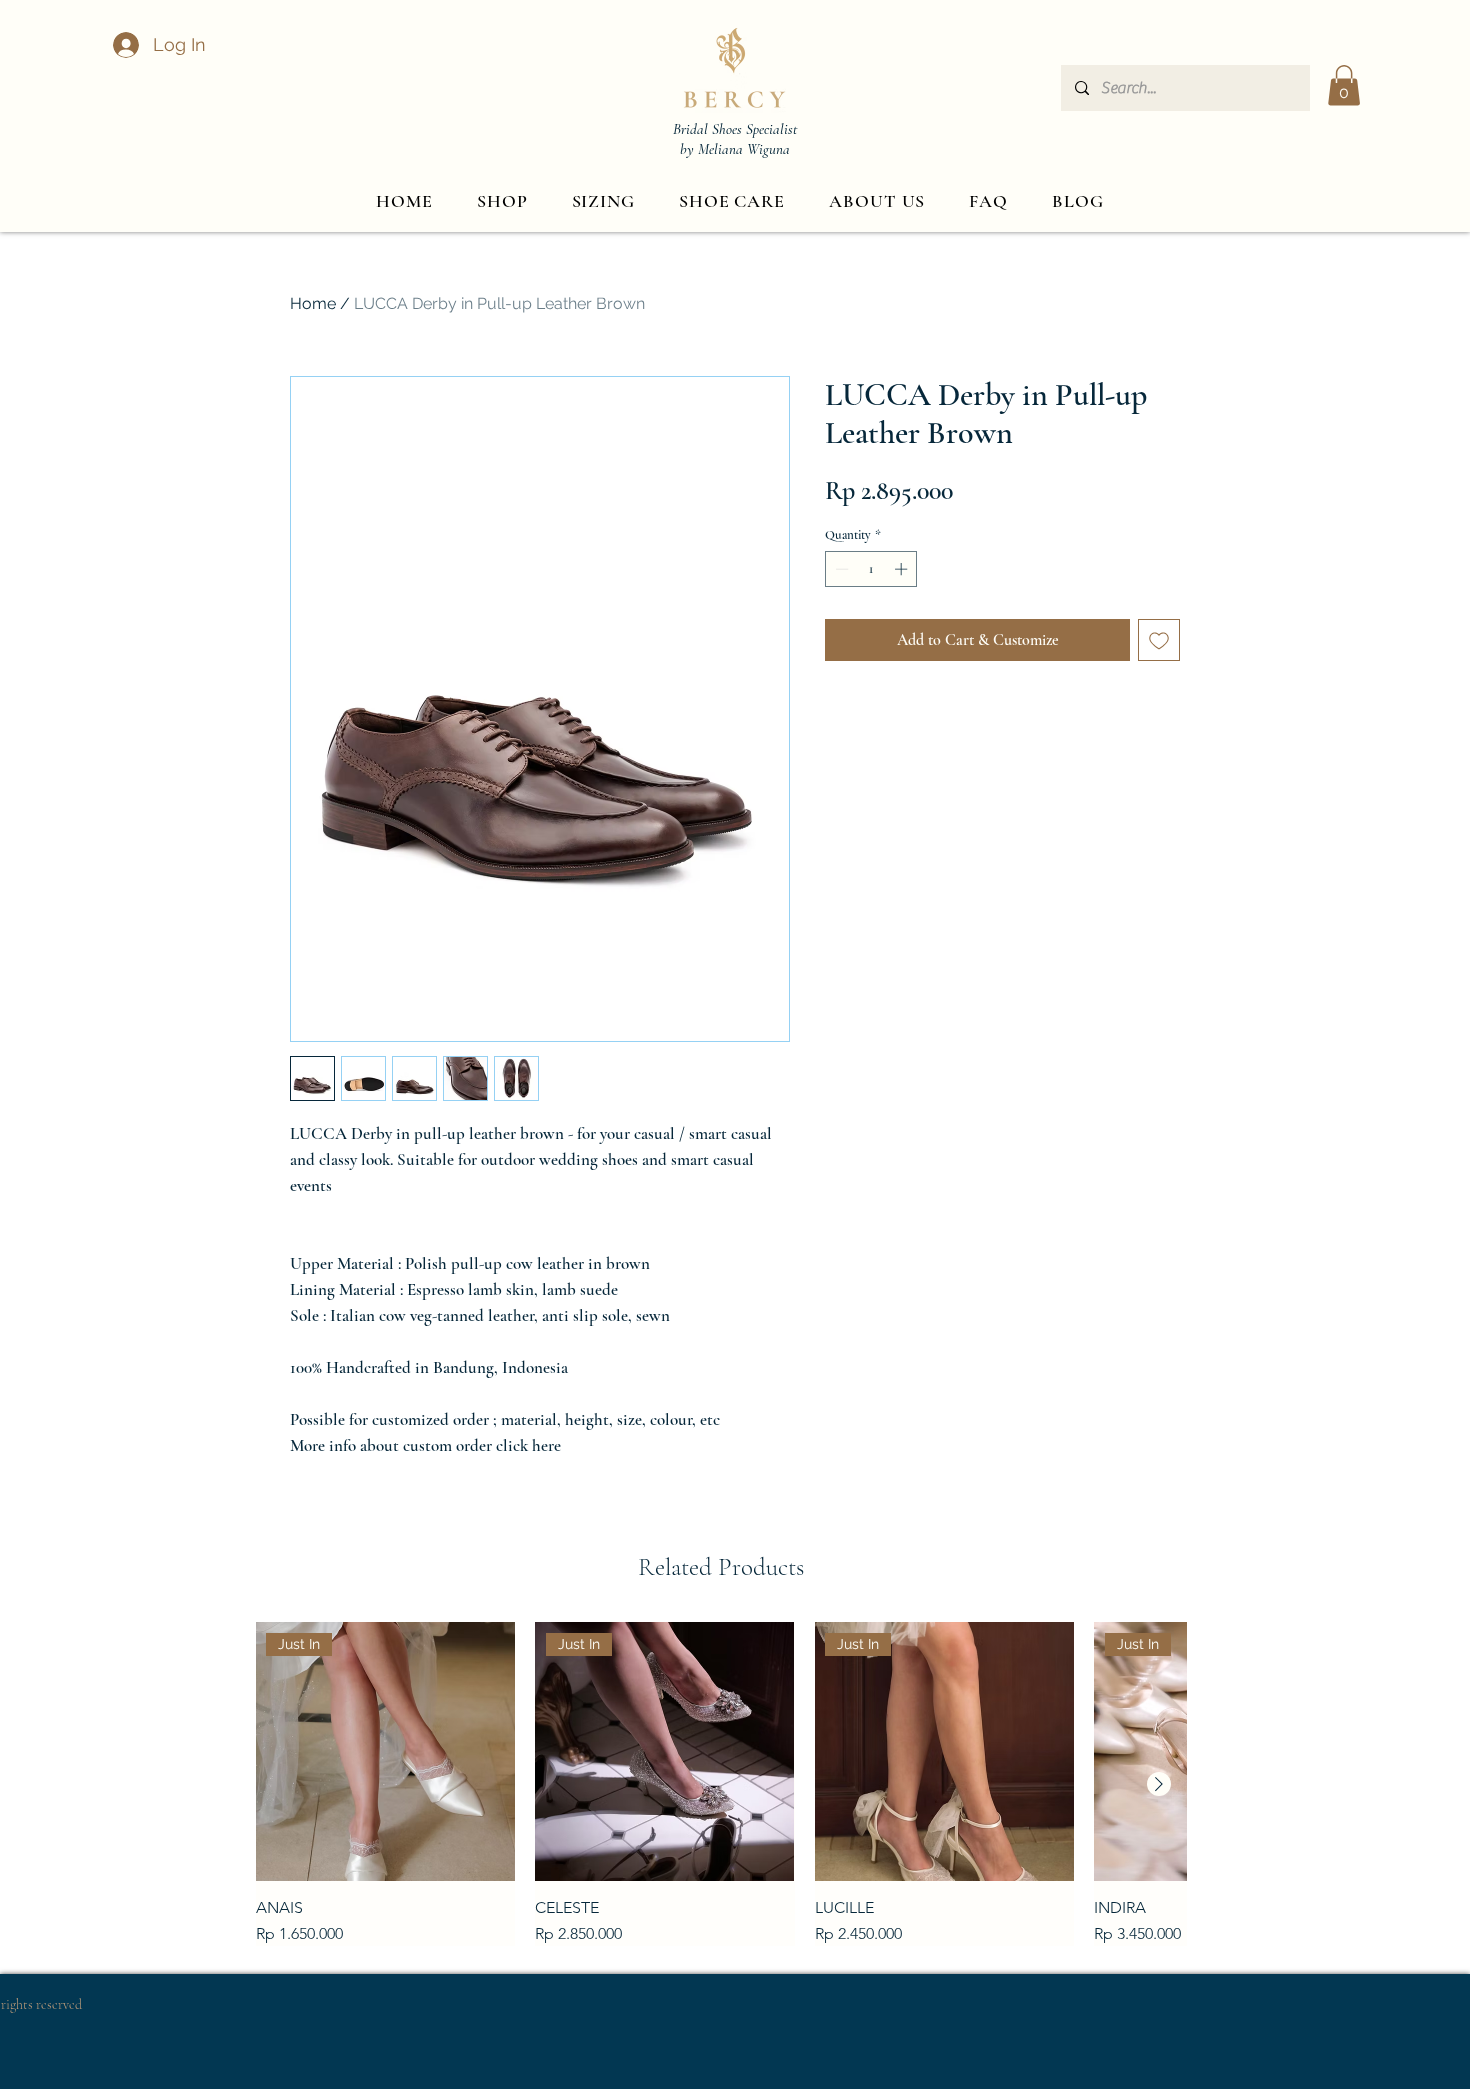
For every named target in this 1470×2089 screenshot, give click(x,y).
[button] (1344, 85)
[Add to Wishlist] (1159, 640)
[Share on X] (952, 717)
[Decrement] (840, 569)
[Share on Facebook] (838, 717)
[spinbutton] (871, 569)
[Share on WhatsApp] (914, 717)
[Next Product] (1159, 1784)
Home (313, 303)
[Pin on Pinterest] (876, 717)
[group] (721, 1783)
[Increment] (903, 569)
